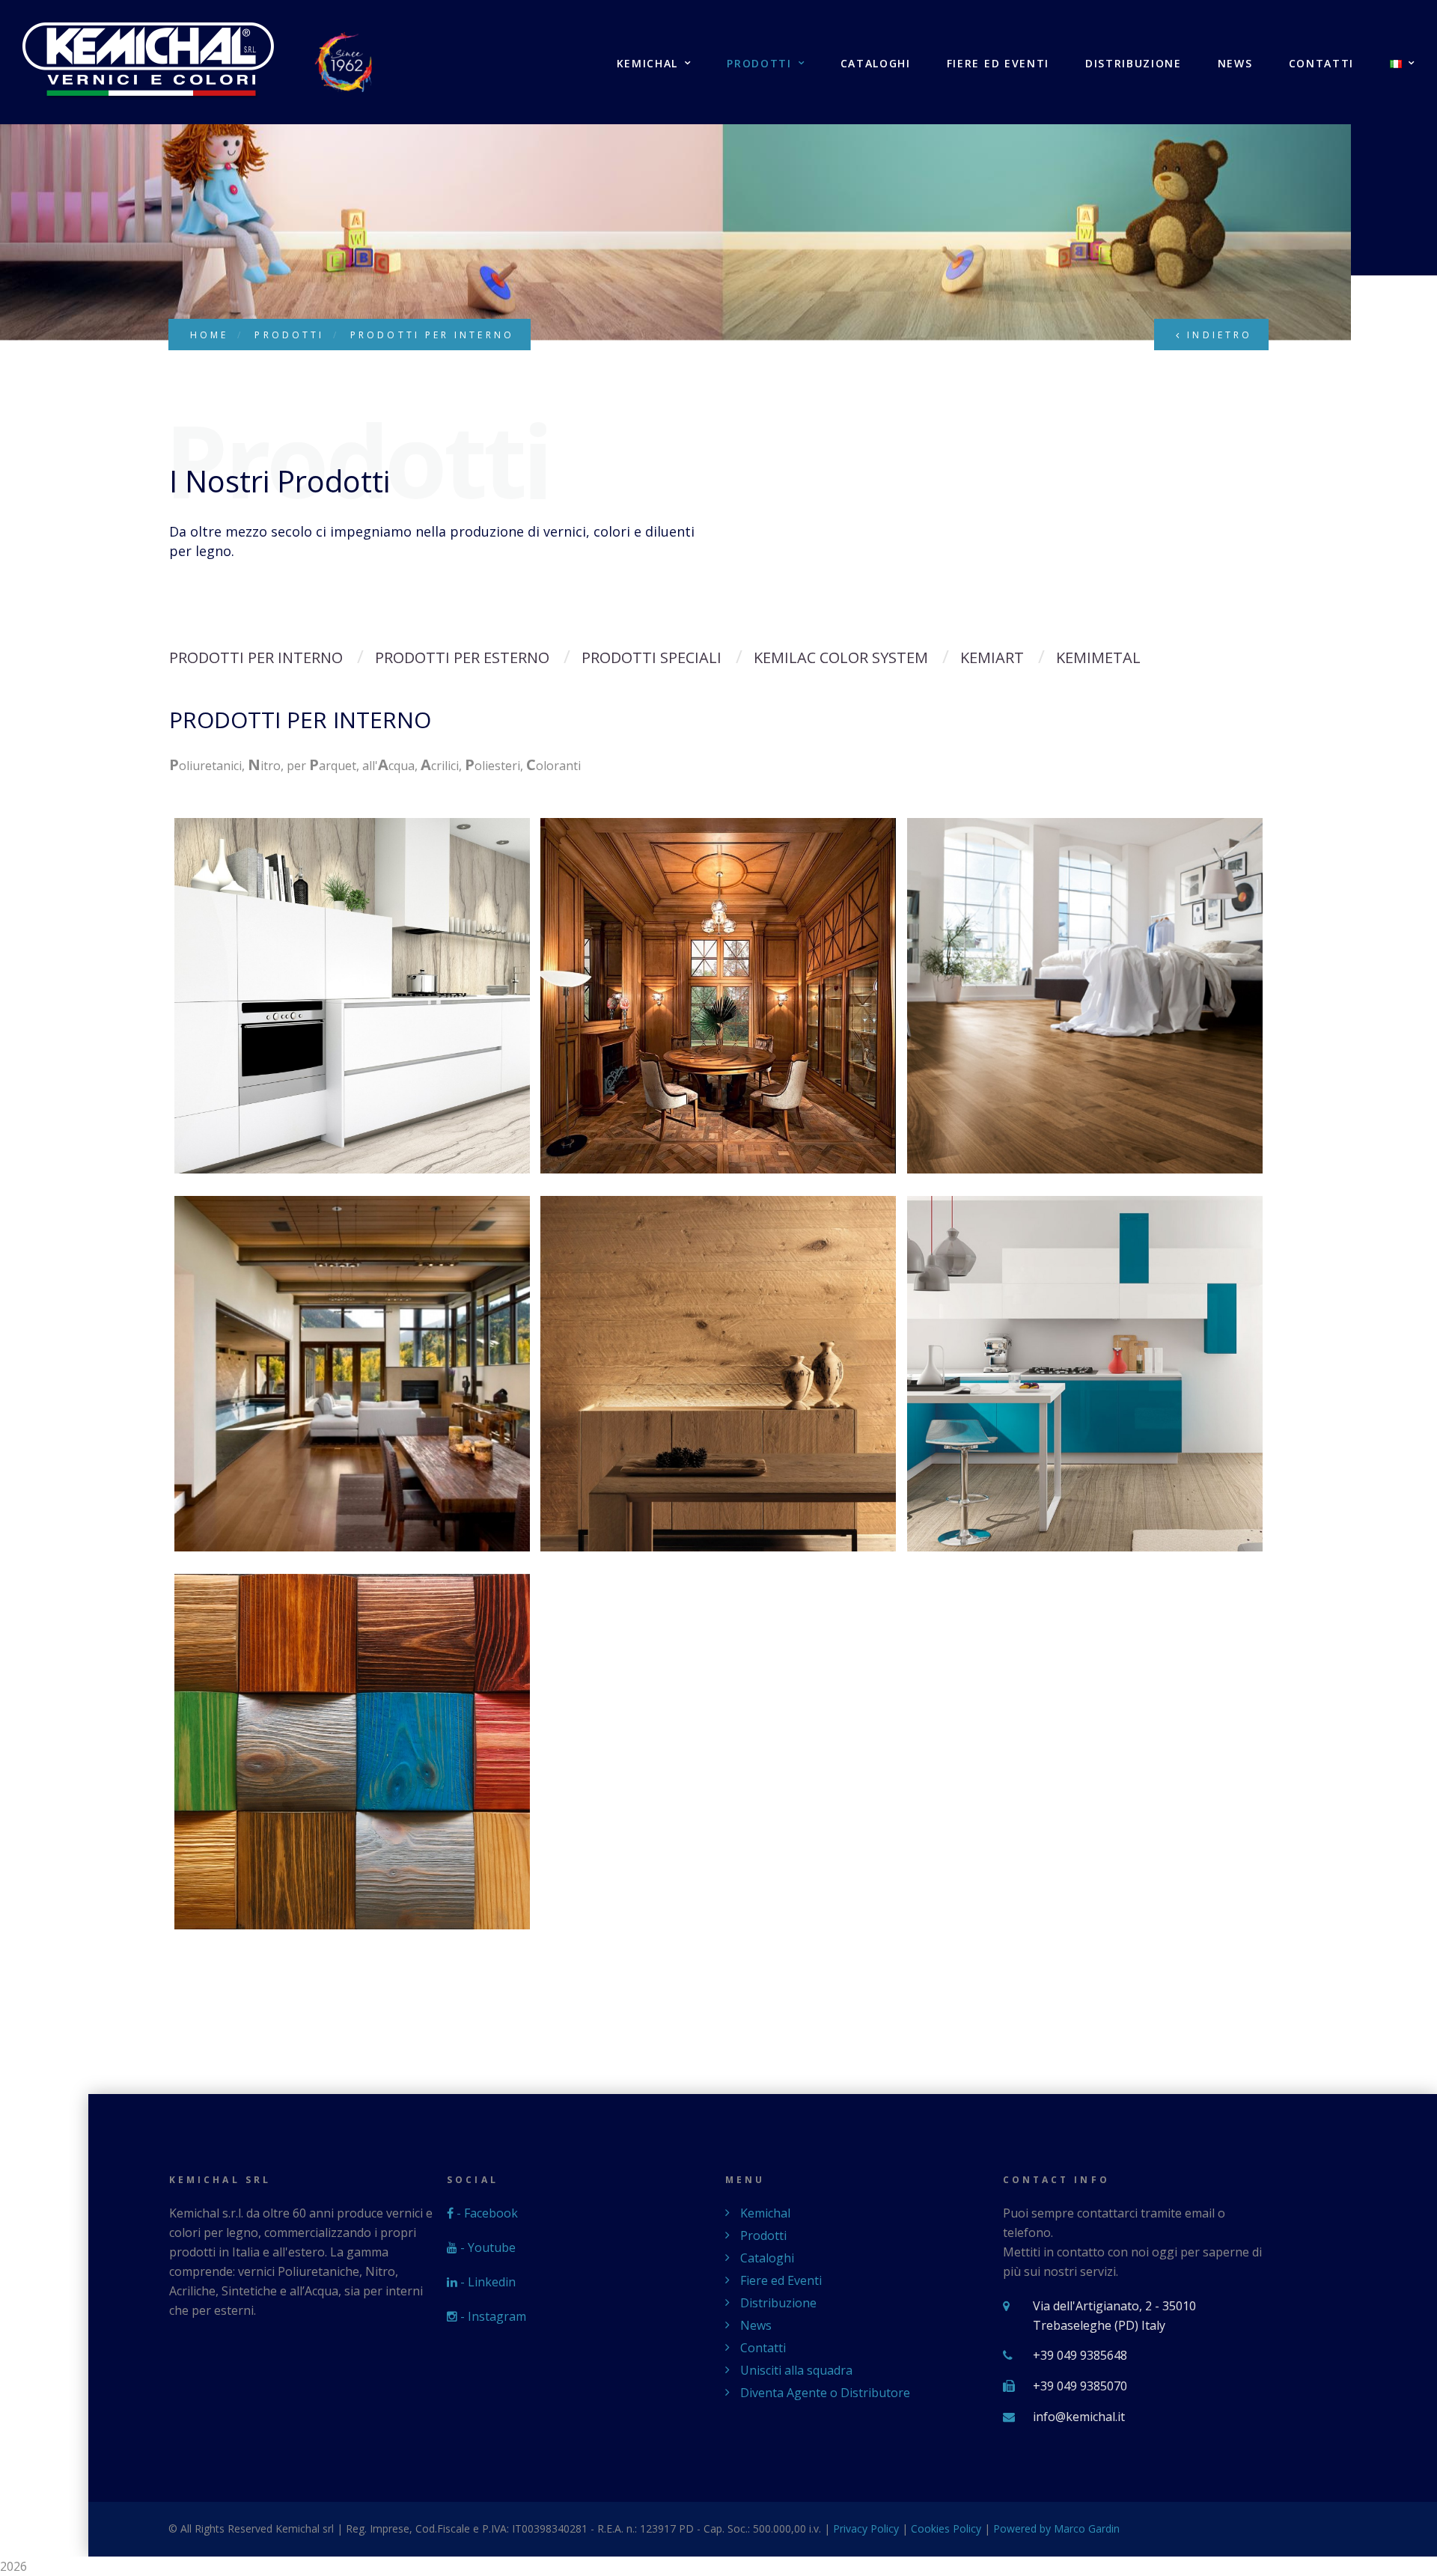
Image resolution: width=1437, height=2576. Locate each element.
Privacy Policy (866, 2528)
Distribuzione (1134, 64)
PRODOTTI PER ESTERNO (462, 657)
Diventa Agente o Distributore (825, 2393)
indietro (1217, 335)
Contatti (1321, 64)
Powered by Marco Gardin (1056, 2528)
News (1235, 64)
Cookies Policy (946, 2528)
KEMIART (992, 657)
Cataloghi (876, 64)
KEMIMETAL (1098, 657)
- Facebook (486, 2213)
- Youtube (486, 2247)
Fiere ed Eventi (998, 64)
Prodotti (759, 64)
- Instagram (492, 2316)
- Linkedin (486, 2282)
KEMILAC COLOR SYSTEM (841, 657)
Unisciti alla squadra (796, 2370)
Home (209, 335)
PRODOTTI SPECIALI (652, 657)
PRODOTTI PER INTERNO (256, 657)
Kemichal (647, 64)
